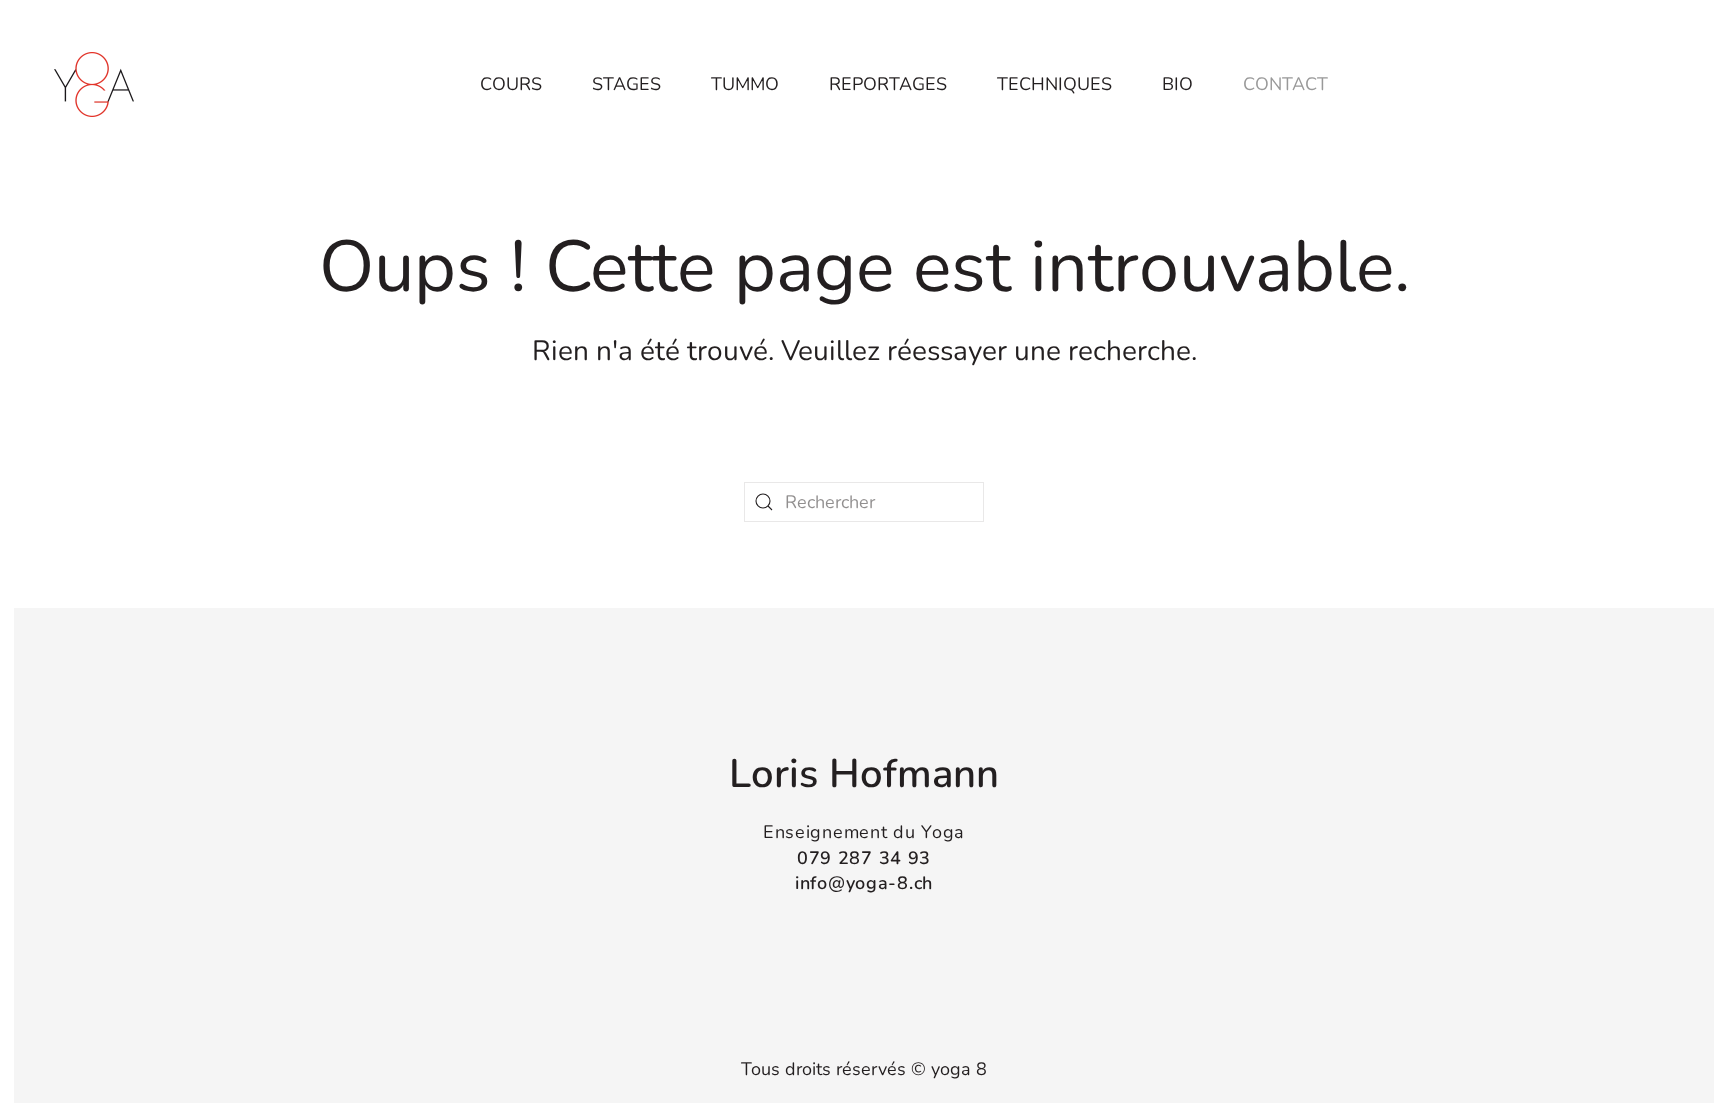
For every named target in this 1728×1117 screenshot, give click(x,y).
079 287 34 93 (864, 858)
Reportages (888, 84)
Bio (1177, 84)
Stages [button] (626, 84)
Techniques (1054, 84)
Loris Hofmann (864, 774)
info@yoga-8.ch (864, 883)
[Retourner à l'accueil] (94, 84)
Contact (1285, 84)
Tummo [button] (745, 84)
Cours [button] (511, 84)
